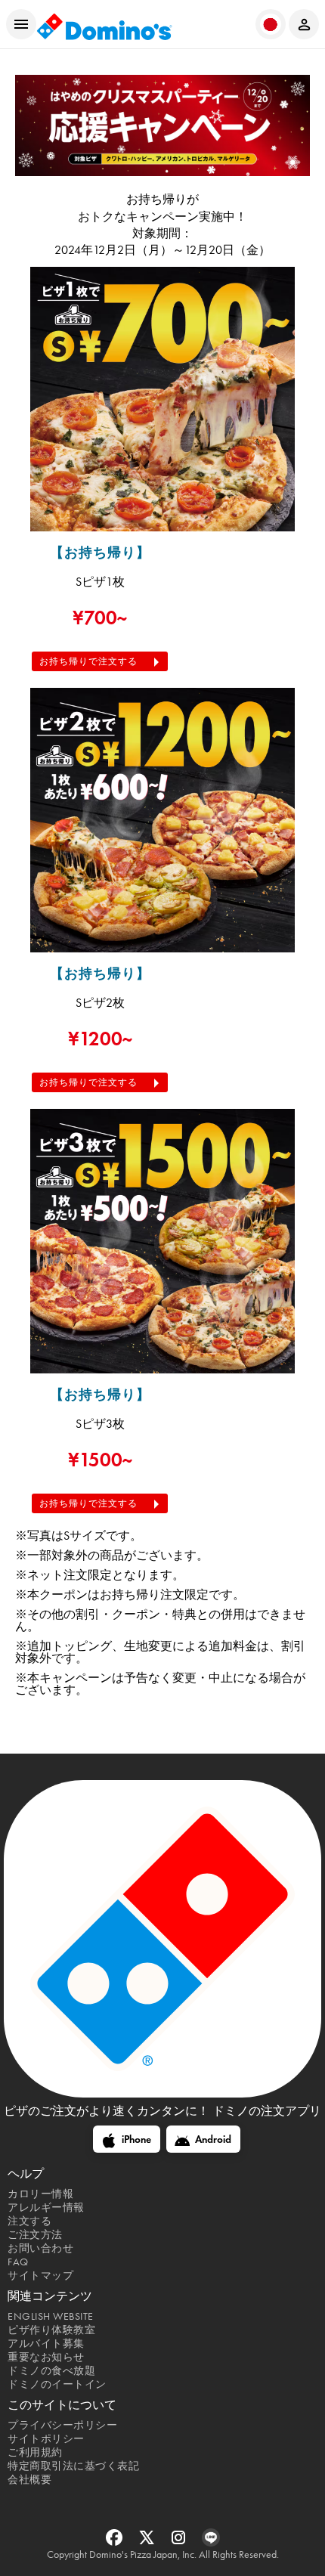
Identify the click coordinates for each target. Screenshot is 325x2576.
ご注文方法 (35, 2235)
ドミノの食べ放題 (51, 2371)
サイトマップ (40, 2276)
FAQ (18, 2262)
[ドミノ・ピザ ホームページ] (104, 25)
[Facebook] (116, 2542)
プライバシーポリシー (62, 2425)
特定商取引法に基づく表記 (73, 2466)
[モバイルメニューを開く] (21, 24)
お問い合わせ (40, 2248)
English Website (51, 2316)
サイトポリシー (46, 2439)
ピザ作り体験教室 (51, 2330)
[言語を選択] (271, 24)
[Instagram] (180, 2542)
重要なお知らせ (46, 2357)
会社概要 (29, 2480)
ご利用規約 (35, 2452)
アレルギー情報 (46, 2208)
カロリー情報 (40, 2194)
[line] (211, 2542)
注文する (29, 2221)
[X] (149, 2542)
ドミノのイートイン (57, 2384)
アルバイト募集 (46, 2344)
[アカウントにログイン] (304, 24)
